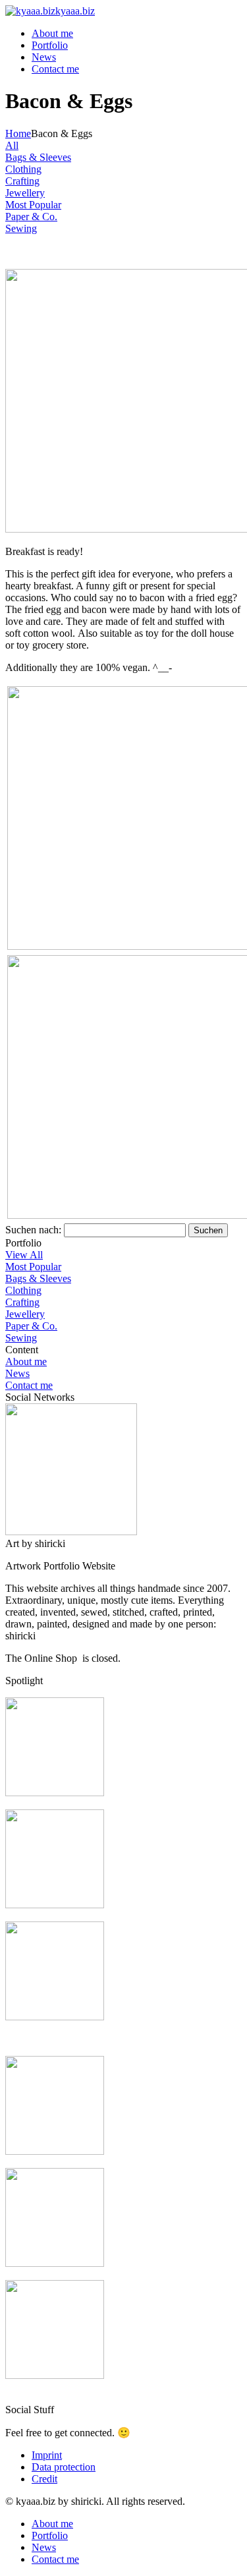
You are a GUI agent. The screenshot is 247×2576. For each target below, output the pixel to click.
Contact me (55, 69)
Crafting (22, 1302)
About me (52, 33)
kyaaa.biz (75, 11)
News (44, 57)
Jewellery (25, 1314)
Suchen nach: (33, 1230)
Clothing (23, 1290)
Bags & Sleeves (38, 1278)
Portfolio (50, 45)
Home (18, 133)
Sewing (21, 1338)
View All (24, 1255)
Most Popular (33, 1267)
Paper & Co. (31, 1326)
